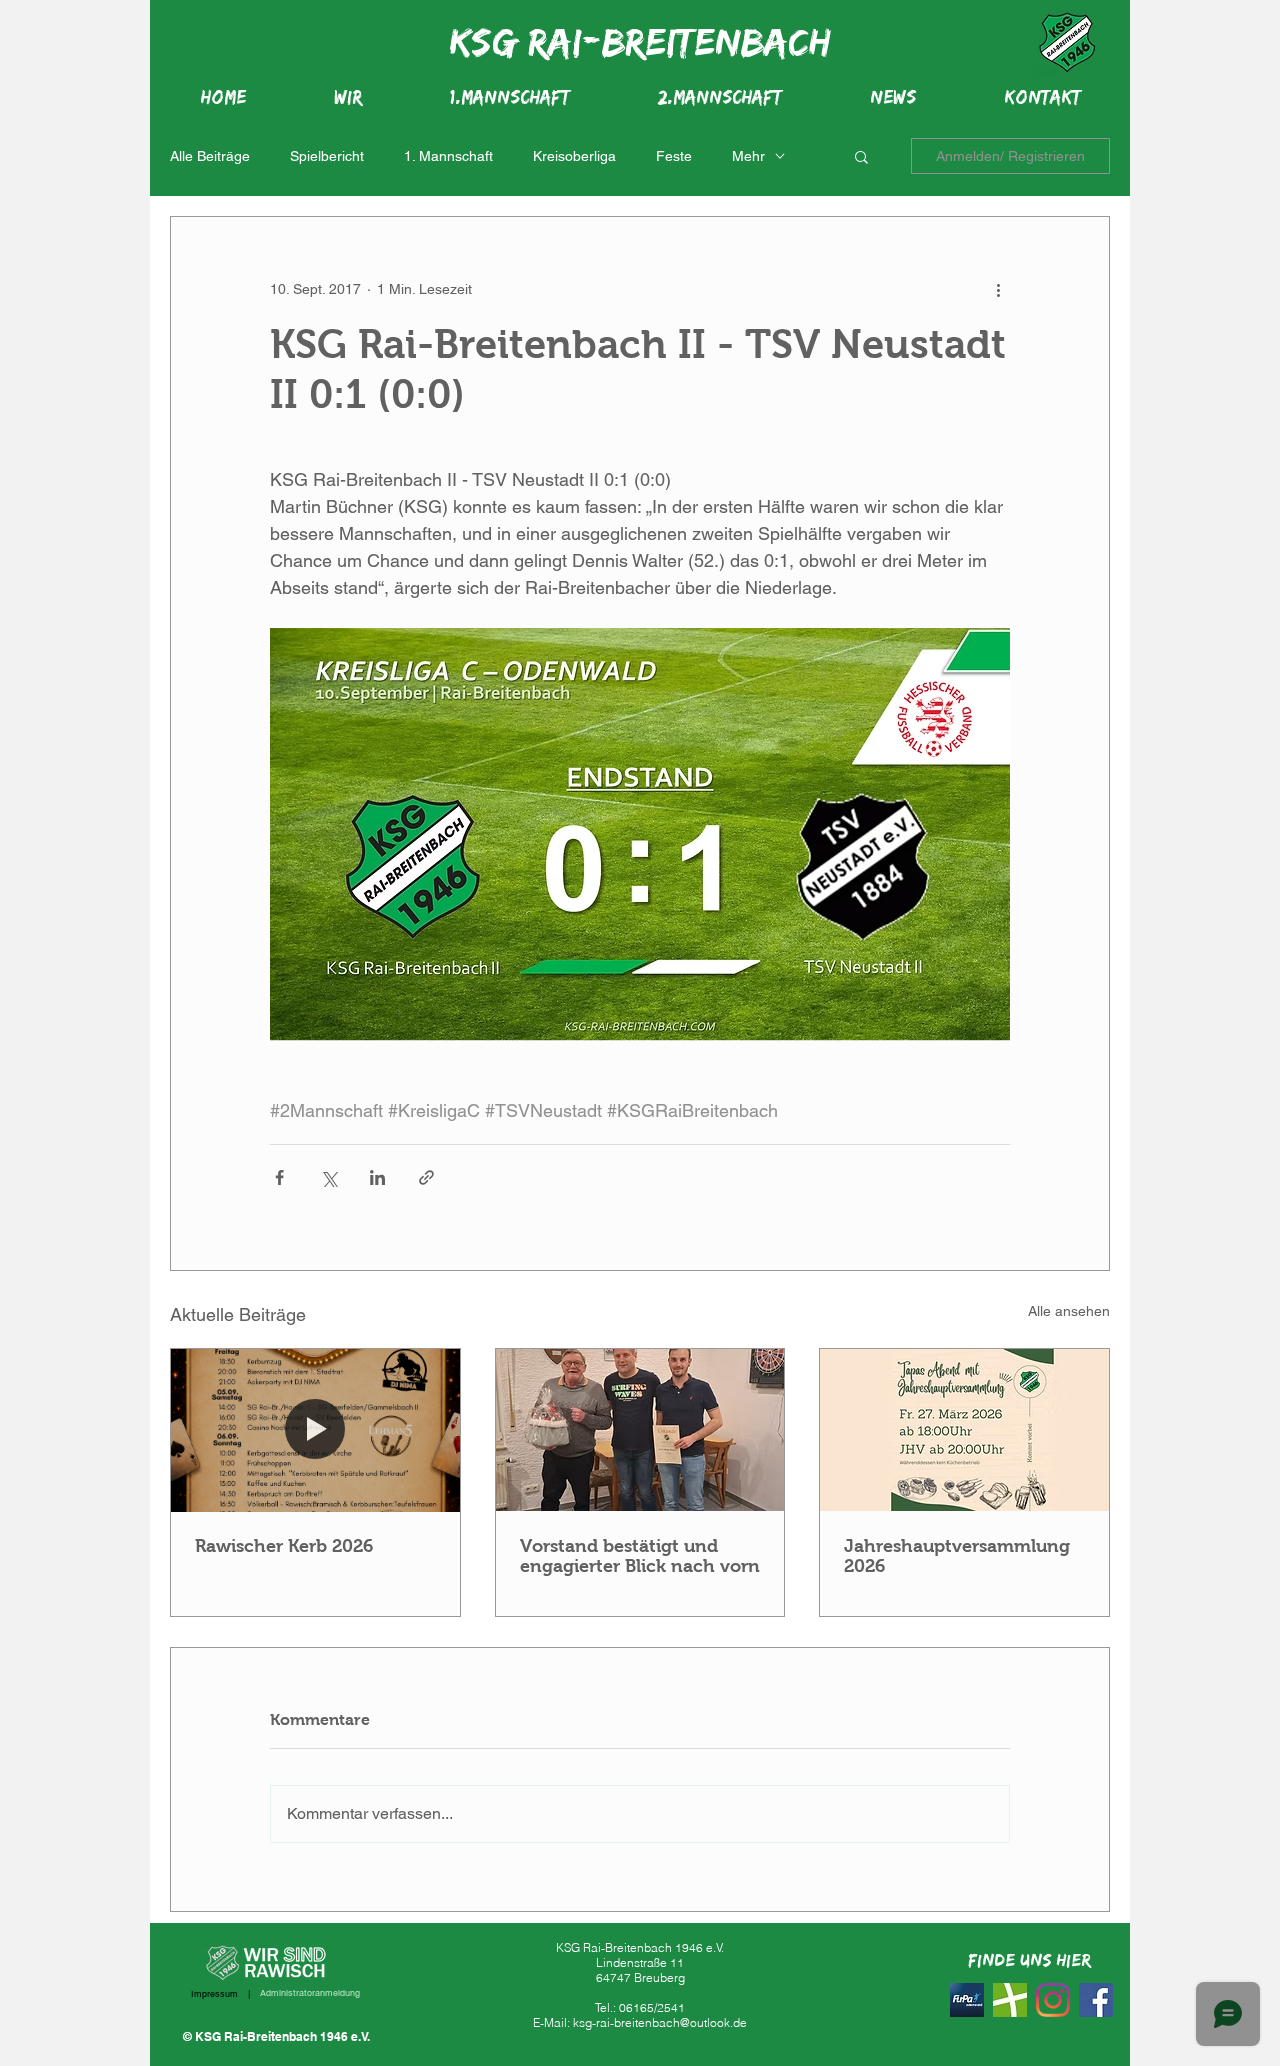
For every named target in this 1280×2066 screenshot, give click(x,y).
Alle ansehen (1069, 1311)
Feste (674, 156)
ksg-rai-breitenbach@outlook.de (660, 2022)
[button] (861, 156)
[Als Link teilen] (426, 1177)
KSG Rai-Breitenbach (640, 41)
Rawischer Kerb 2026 (284, 1546)
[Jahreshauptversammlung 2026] (964, 1430)
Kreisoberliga (574, 156)
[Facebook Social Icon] (1096, 2000)
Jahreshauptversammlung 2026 (957, 1556)
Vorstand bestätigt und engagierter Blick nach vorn (640, 1556)
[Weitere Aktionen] (998, 289)
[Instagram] (1053, 2000)
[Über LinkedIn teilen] (377, 1177)
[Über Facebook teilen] (279, 1177)
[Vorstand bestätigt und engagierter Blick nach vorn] (640, 1430)
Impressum (214, 1994)
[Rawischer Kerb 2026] (315, 1430)
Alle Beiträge (210, 156)
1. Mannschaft (448, 156)
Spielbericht (327, 156)
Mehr (748, 156)
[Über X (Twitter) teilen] (328, 1177)
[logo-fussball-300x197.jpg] (1010, 2000)
